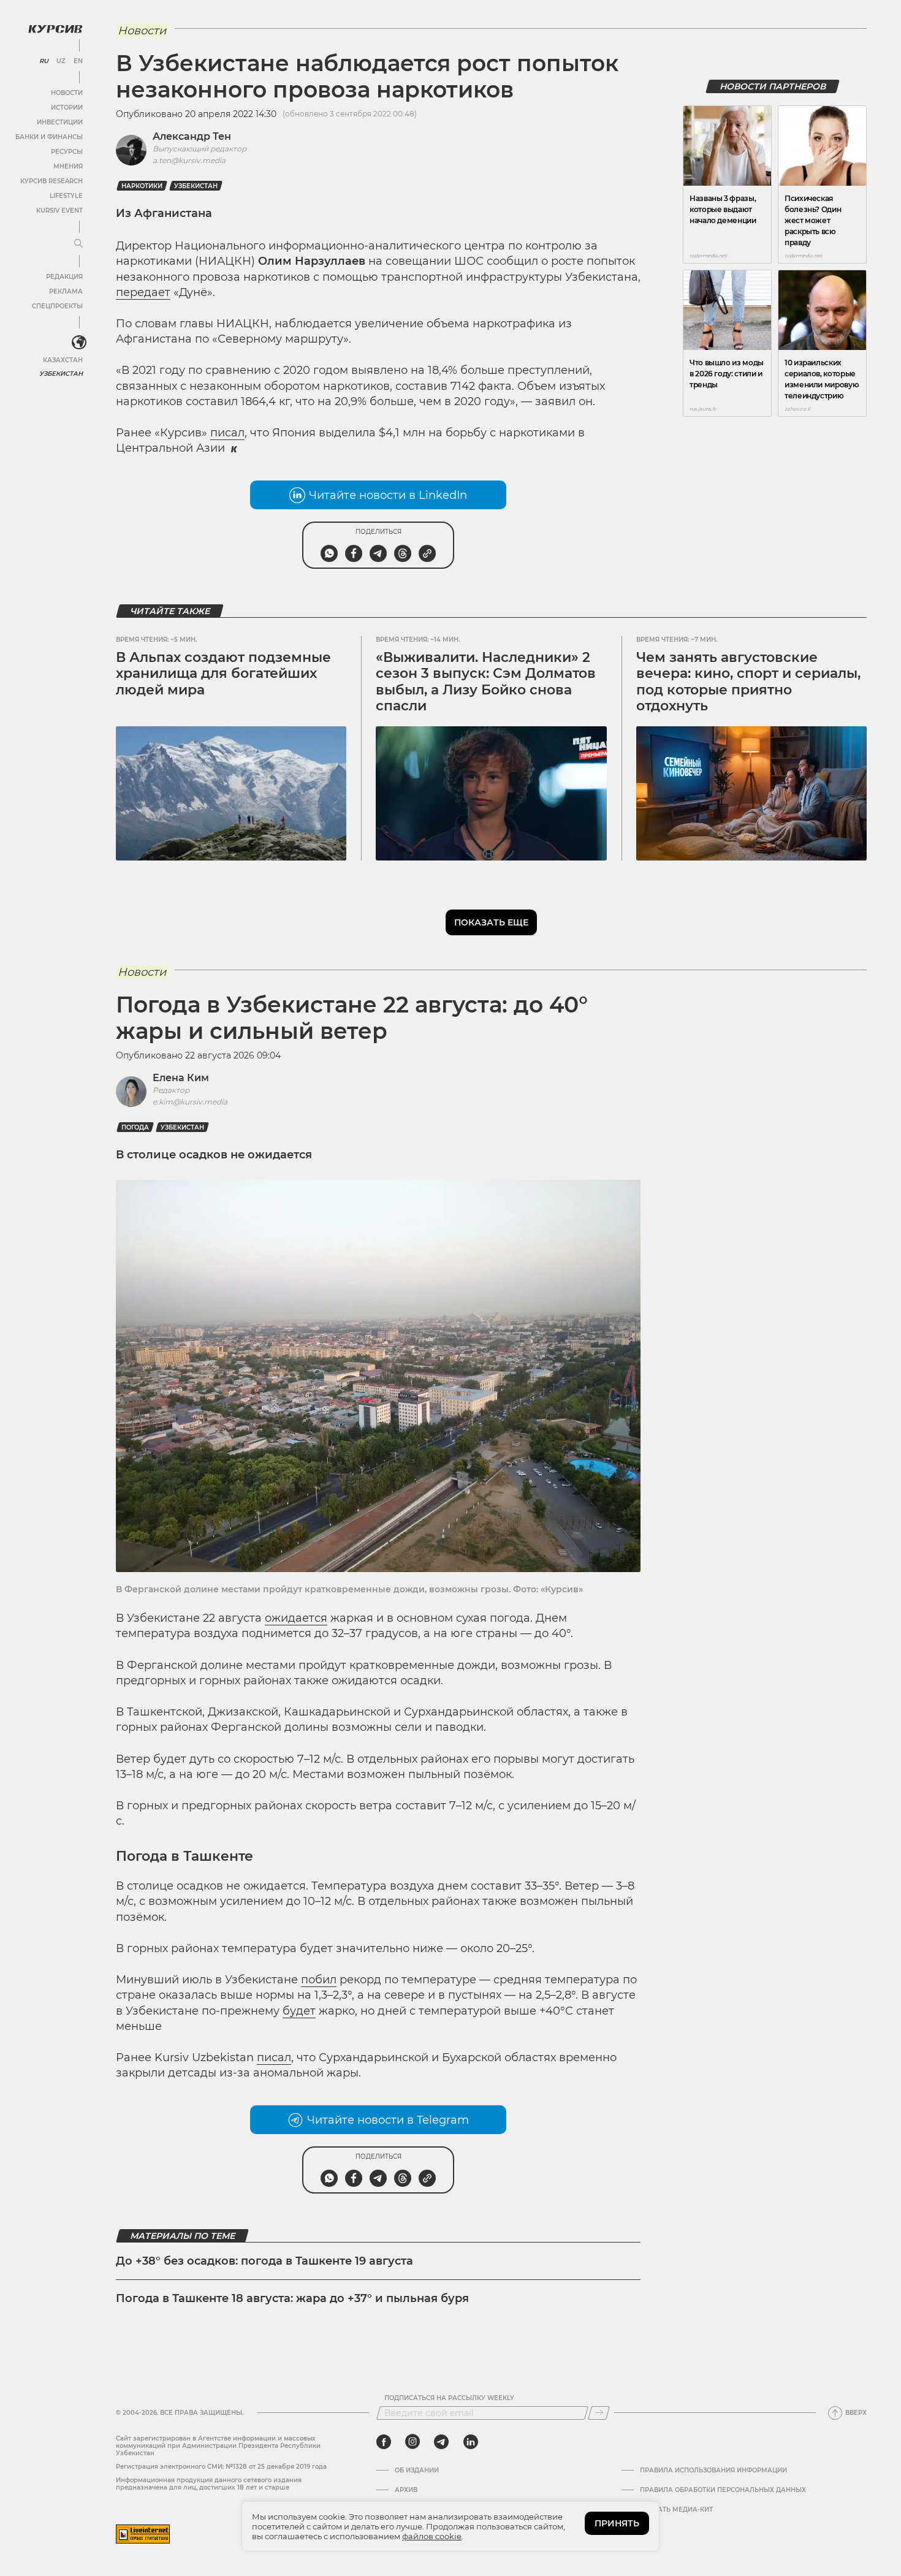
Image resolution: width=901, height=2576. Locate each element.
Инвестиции (60, 122)
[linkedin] (470, 2442)
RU (44, 61)
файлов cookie (432, 2536)
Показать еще (491, 922)
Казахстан (63, 360)
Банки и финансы (49, 137)
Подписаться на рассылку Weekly (449, 2398)
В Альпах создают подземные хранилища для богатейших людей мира (223, 674)
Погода (135, 1127)
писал (227, 433)
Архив (406, 2490)
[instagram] (412, 2442)
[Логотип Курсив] (55, 29)
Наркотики (142, 186)
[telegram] (441, 2442)
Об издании (417, 2471)
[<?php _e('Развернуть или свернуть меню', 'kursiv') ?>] (79, 343)
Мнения (68, 166)
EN (78, 61)
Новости (67, 93)
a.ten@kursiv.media (189, 160)
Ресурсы (67, 152)
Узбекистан (61, 374)
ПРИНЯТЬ (617, 2523)
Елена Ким (181, 1078)
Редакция (64, 277)
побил (319, 1980)
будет (299, 2011)
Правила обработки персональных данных (723, 2490)
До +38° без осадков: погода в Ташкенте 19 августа (264, 2261)
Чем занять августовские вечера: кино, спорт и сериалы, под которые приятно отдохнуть (748, 682)
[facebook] (384, 2442)
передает (143, 292)
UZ (61, 61)
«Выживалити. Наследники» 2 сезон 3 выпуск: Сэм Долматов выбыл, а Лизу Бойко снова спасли (486, 682)
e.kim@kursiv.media (190, 1102)
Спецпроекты (57, 306)
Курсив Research (51, 181)
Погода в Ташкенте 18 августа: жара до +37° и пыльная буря (292, 2298)
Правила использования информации (713, 2471)
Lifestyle (66, 196)
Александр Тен (192, 136)
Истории (67, 108)
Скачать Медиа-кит (676, 2510)
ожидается (296, 1618)
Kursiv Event (59, 211)
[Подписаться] (599, 2413)
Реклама (66, 291)
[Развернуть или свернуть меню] (78, 244)
